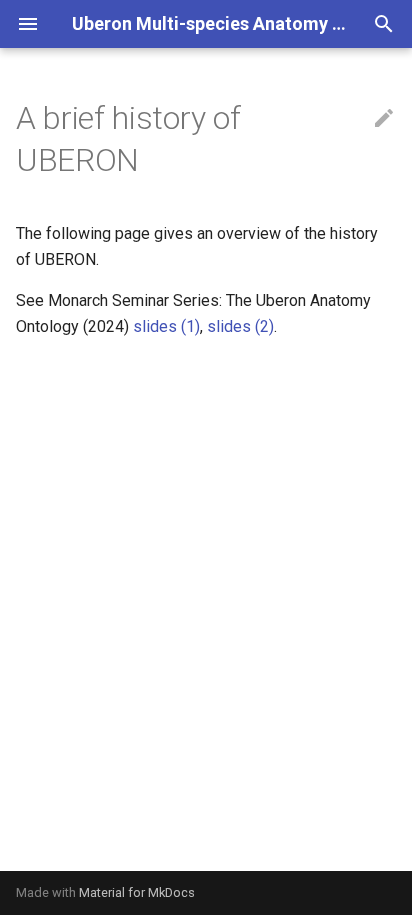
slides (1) (166, 326)
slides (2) (240, 326)
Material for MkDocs (137, 892)
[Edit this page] (384, 119)
